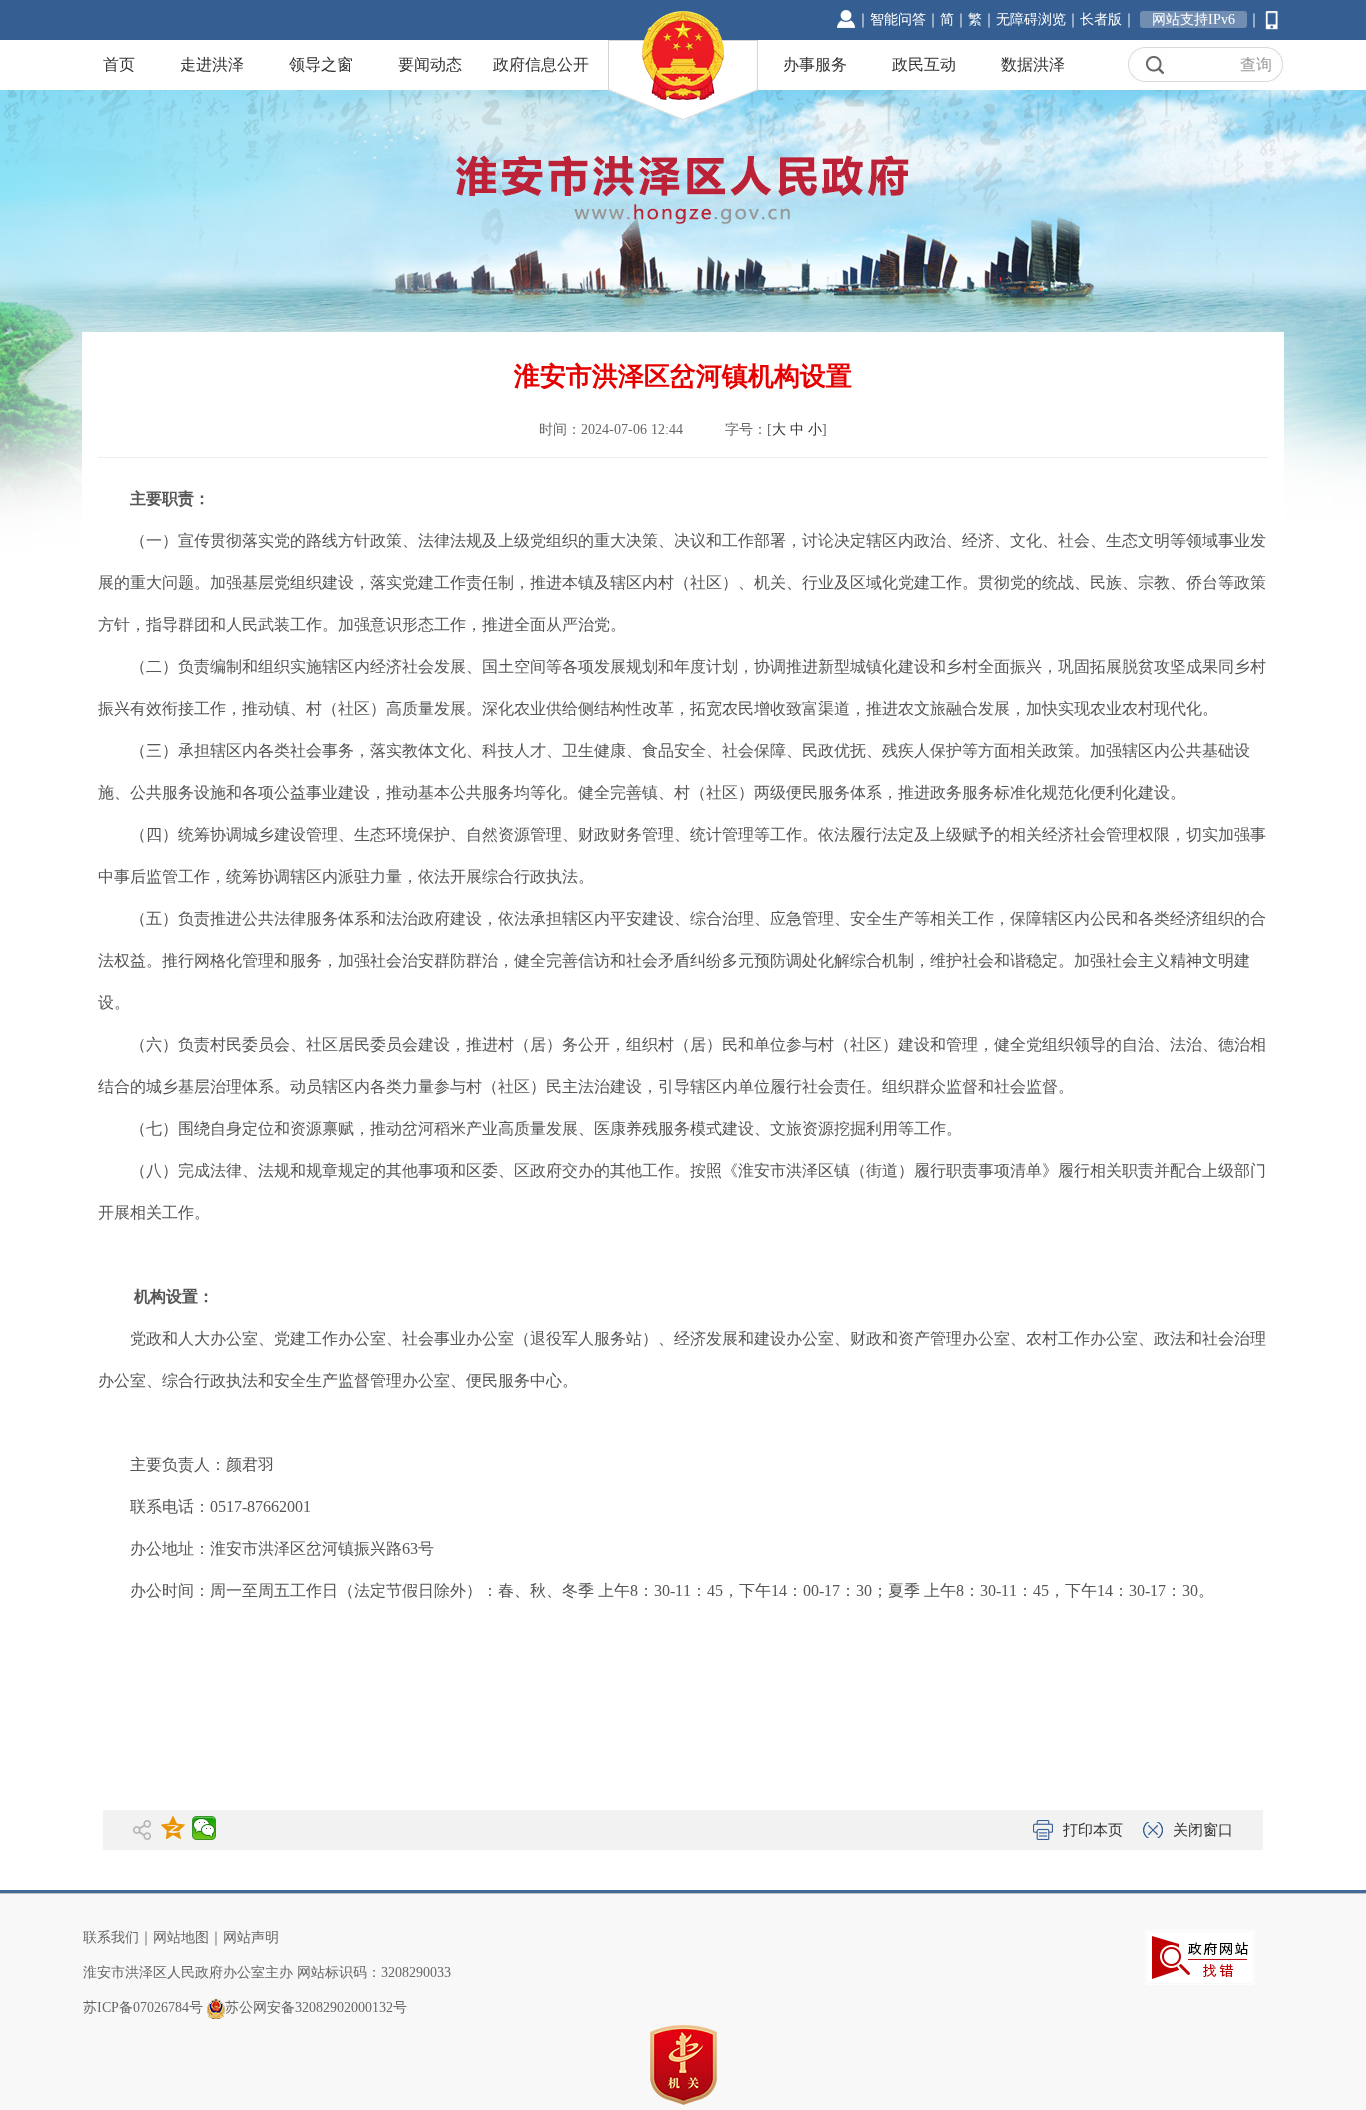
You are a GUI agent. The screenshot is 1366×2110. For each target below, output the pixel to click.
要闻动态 (430, 64)
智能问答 (898, 19)
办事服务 (815, 64)
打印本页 (1093, 1830)
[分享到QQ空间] (173, 1828)
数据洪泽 (1033, 64)
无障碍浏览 (1031, 19)
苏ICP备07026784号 (143, 2007)
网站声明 (251, 1937)
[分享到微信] (204, 1828)
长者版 (1101, 19)
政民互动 (924, 64)
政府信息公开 (541, 64)
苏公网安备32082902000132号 (316, 2007)
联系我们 (111, 1937)
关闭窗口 (1203, 1830)
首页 (119, 64)
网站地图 (181, 1937)
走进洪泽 (212, 64)
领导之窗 (321, 64)
